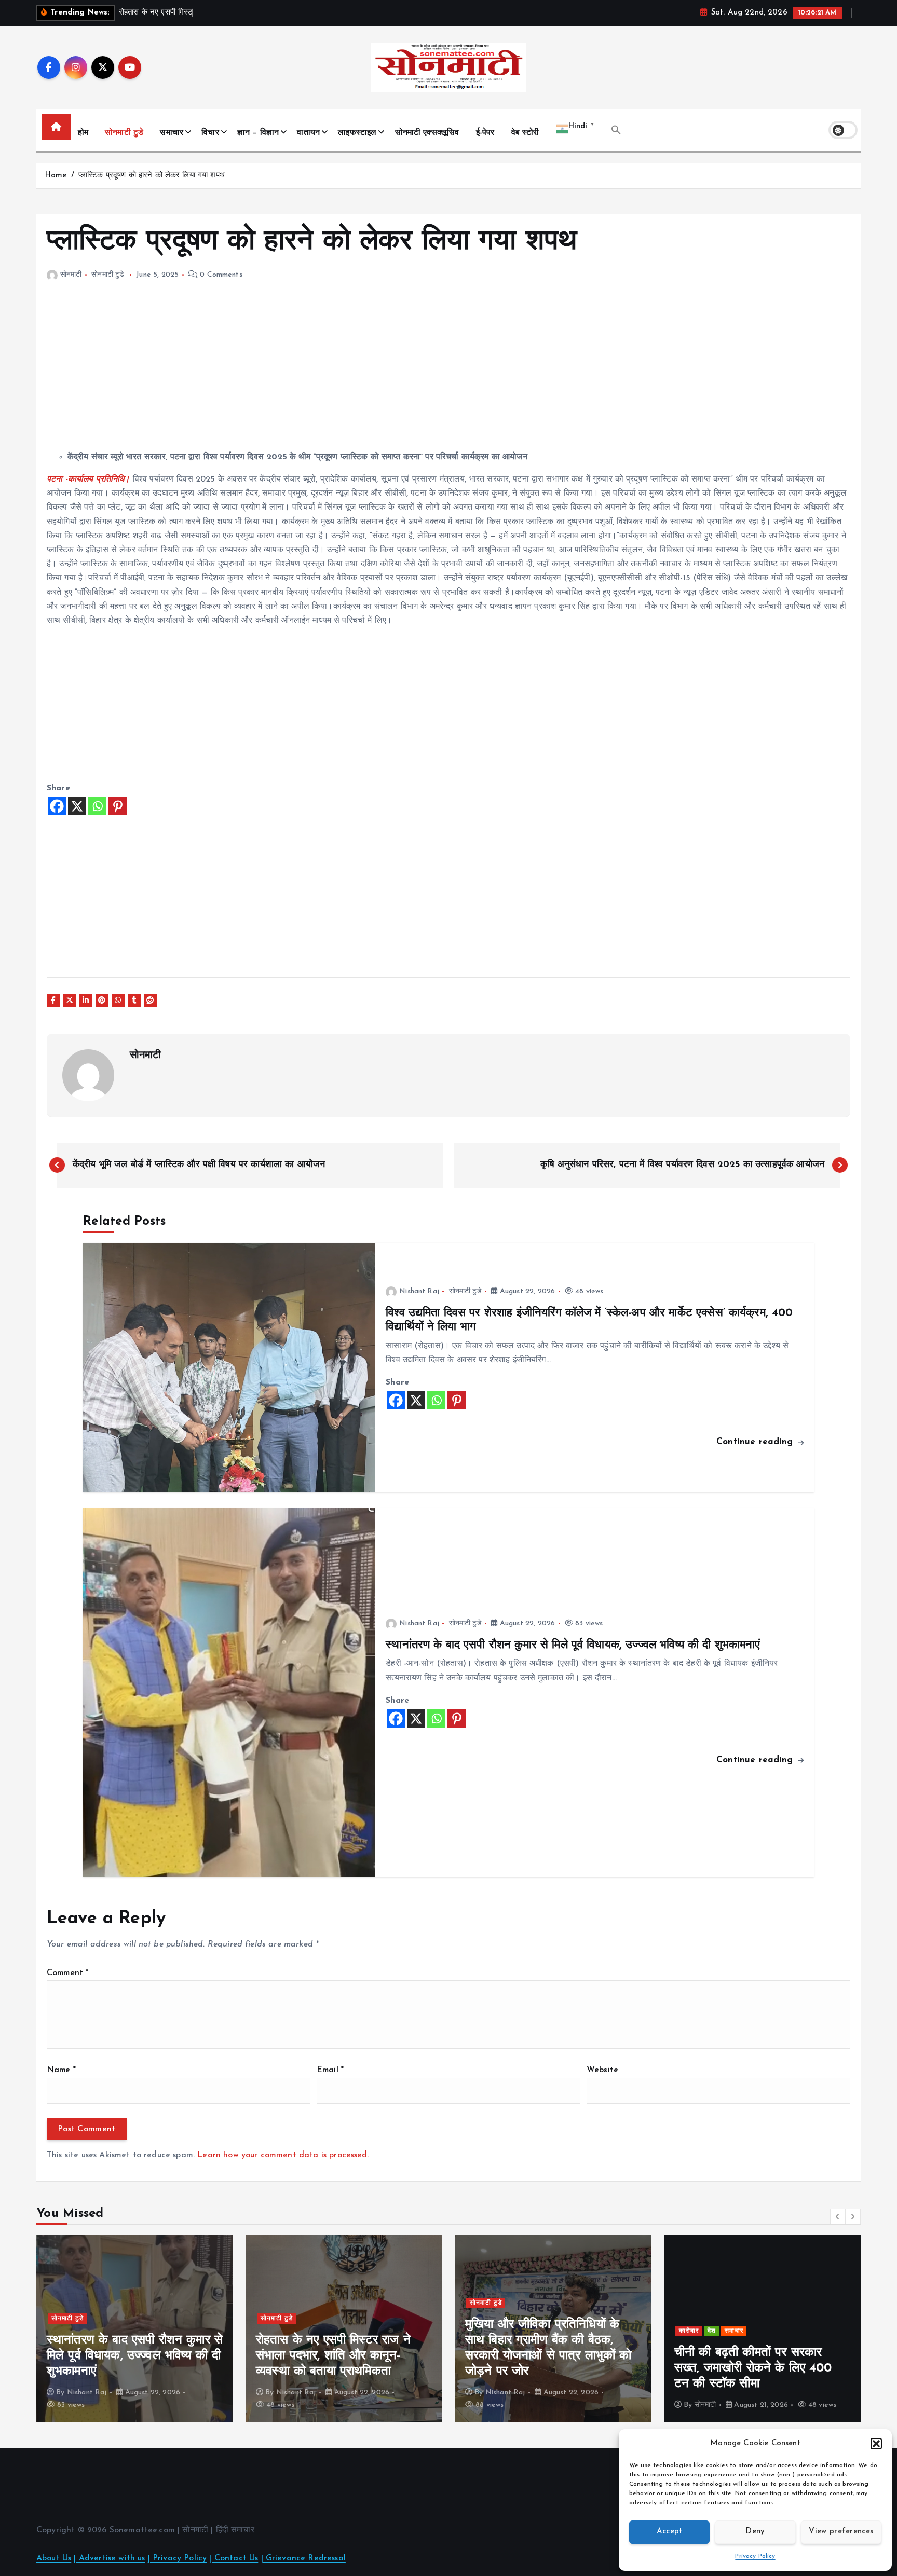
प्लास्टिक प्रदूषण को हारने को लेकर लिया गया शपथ (152, 176)
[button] (876, 2444)
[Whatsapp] (97, 806)
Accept (670, 2532)
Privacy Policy (755, 2556)
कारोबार (689, 2331)
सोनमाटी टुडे (124, 133)
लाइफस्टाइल (357, 133)
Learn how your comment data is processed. (283, 2155)
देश (712, 2331)
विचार (210, 133)
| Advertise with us (109, 2558)
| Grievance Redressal (303, 2558)
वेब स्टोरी (525, 133)
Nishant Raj (419, 1291)
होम (83, 133)
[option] (135, 2328)
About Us (54, 2558)
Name (61, 2070)
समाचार (172, 133)
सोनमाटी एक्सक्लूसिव (427, 133)
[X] (77, 806)
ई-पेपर (485, 133)
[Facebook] (57, 806)
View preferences (841, 2532)
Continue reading (756, 1442)
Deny (755, 2532)
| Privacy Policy (178, 2558)
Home (56, 176)
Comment (67, 1973)
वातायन (308, 133)
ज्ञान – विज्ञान (258, 133)
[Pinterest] (118, 806)
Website (602, 2070)
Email (330, 2070)
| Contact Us (234, 2558)
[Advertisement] (358, 369)
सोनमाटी (71, 275)
